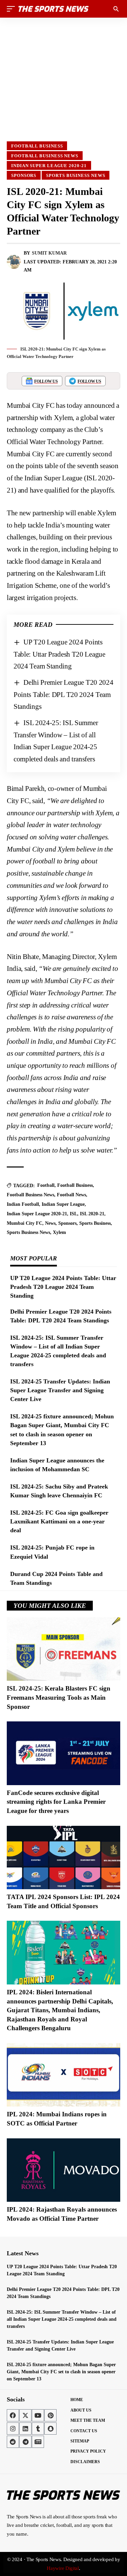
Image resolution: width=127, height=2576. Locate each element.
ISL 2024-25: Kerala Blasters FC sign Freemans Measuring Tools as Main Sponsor (59, 1697)
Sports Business (95, 1223)
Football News (71, 1195)
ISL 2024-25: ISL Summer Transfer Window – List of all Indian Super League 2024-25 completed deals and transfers (62, 2319)
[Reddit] (13, 2442)
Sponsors (24, 175)
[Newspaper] (38, 2442)
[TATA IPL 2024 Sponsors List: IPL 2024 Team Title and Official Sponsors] (63, 1858)
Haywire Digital (63, 2568)
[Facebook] (13, 2415)
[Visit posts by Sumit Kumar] (14, 262)
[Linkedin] (25, 2429)
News (50, 1223)
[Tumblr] (38, 2429)
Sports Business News (76, 175)
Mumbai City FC (25, 1223)
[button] (13, 9)
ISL (73, 1214)
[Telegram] (25, 2442)
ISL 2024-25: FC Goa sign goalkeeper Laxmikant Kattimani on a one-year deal (59, 1521)
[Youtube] (38, 2415)
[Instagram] (13, 2429)
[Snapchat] (50, 2429)
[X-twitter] (25, 2415)
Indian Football (23, 1204)
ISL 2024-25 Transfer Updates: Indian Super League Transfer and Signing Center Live (60, 1390)
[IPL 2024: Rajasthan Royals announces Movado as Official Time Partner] (63, 2170)
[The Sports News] (54, 9)
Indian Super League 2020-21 (49, 166)
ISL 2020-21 (92, 1214)
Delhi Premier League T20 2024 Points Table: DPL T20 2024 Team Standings (63, 694)
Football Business (37, 146)
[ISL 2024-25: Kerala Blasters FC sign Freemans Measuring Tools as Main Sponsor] (63, 1649)
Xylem (59, 1232)
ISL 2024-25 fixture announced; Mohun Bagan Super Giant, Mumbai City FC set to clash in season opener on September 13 (61, 2372)
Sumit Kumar (49, 253)
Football (46, 1185)
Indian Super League (63, 1204)
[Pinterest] (50, 2415)
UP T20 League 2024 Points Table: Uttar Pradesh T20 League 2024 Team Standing (59, 654)
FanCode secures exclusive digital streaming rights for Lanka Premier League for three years (56, 1802)
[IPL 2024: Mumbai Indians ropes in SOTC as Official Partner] (63, 2075)
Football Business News (45, 156)
